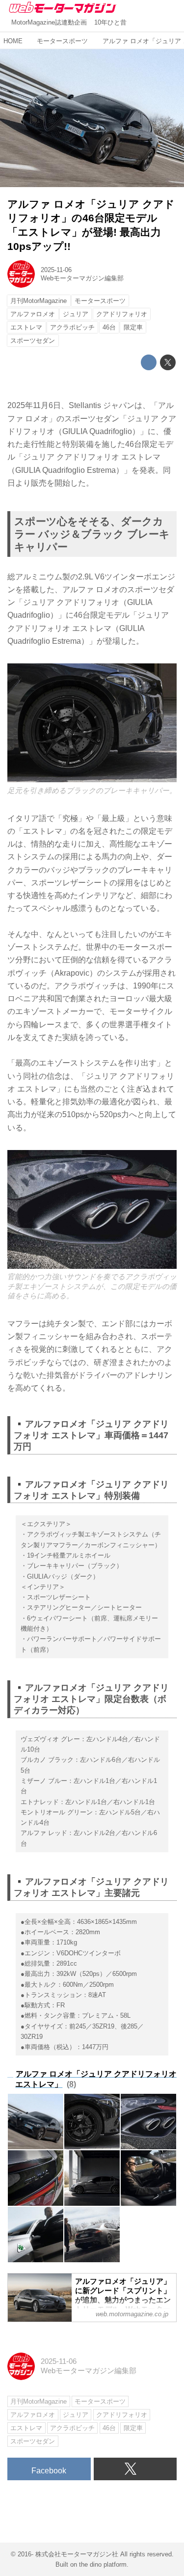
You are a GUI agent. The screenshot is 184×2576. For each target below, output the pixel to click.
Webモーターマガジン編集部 (82, 278)
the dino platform (103, 2564)
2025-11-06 (56, 270)
